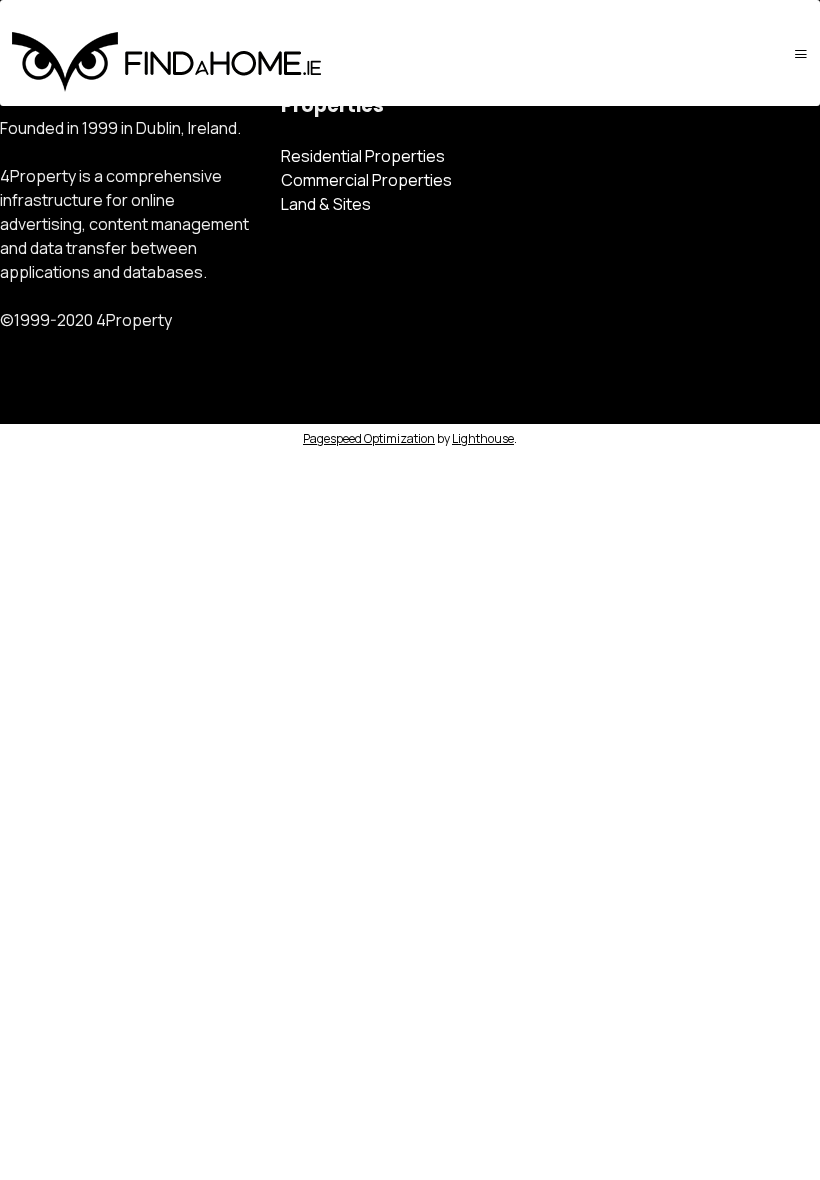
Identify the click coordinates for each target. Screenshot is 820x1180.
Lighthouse (483, 438)
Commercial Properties (366, 180)
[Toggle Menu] (801, 53)
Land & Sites (326, 204)
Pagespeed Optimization (369, 438)
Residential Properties (363, 156)
